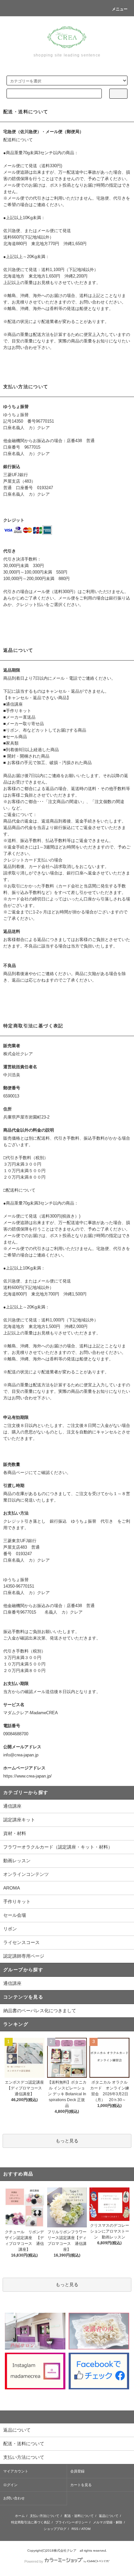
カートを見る (81, 2485)
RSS (75, 2529)
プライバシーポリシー (72, 2522)
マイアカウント (16, 2471)
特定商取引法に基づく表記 (31, 2522)
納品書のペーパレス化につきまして (40, 2011)
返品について (109, 2516)
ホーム (20, 2516)
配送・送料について (79, 2516)
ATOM (86, 2529)
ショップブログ (55, 2529)
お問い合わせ (14, 2498)
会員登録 (77, 2471)
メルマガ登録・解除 (108, 2522)
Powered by (34, 2561)
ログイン (10, 2485)
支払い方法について (45, 2516)
